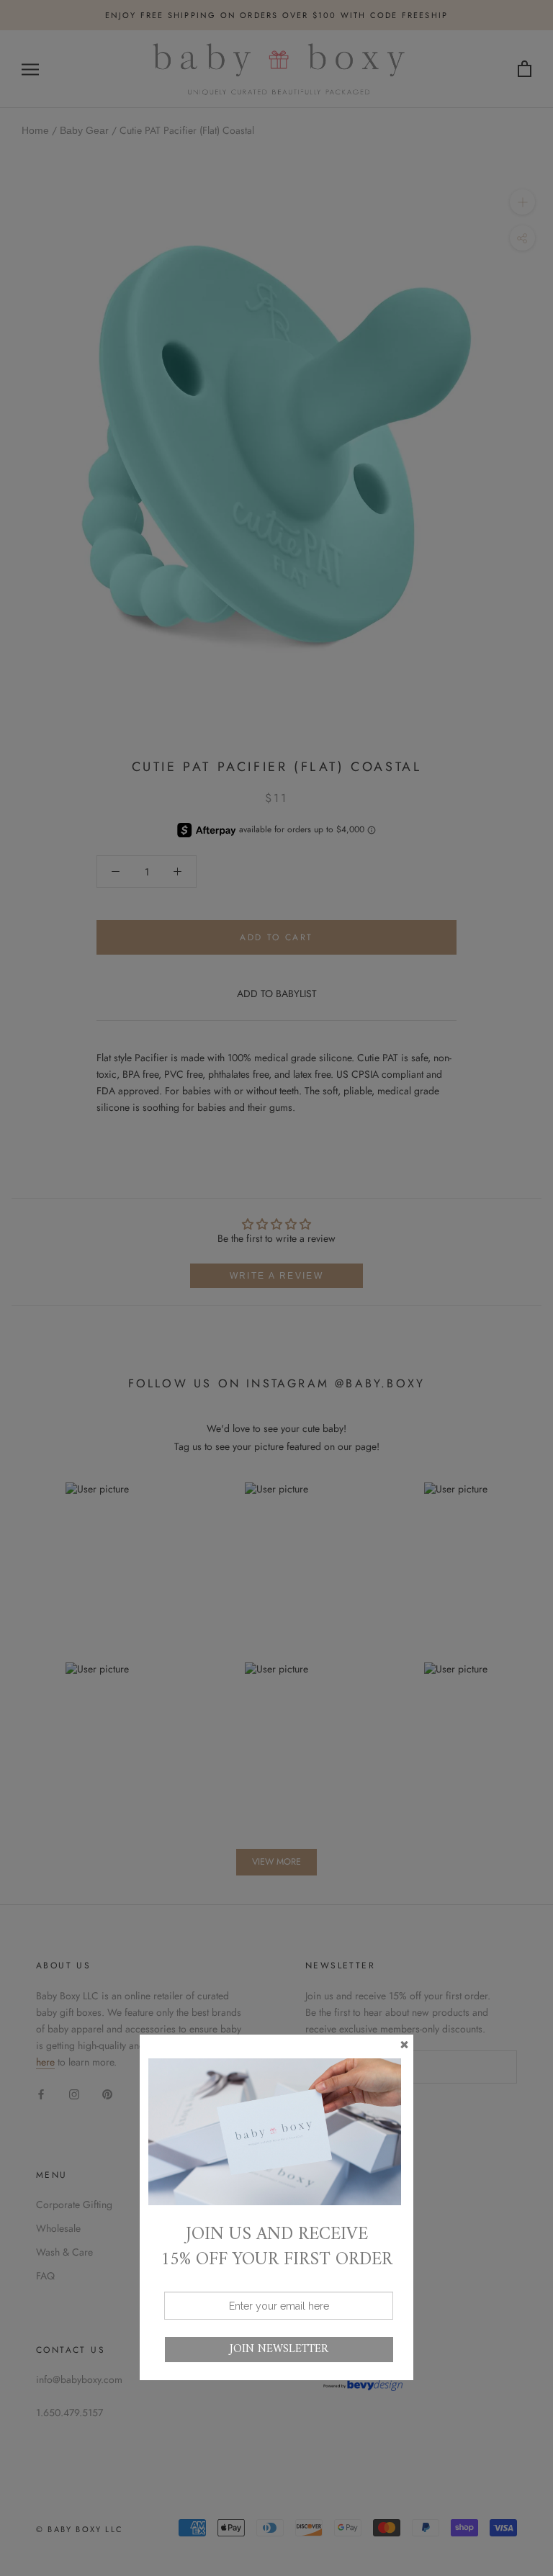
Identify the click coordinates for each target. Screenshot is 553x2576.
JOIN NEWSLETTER (279, 2349)
